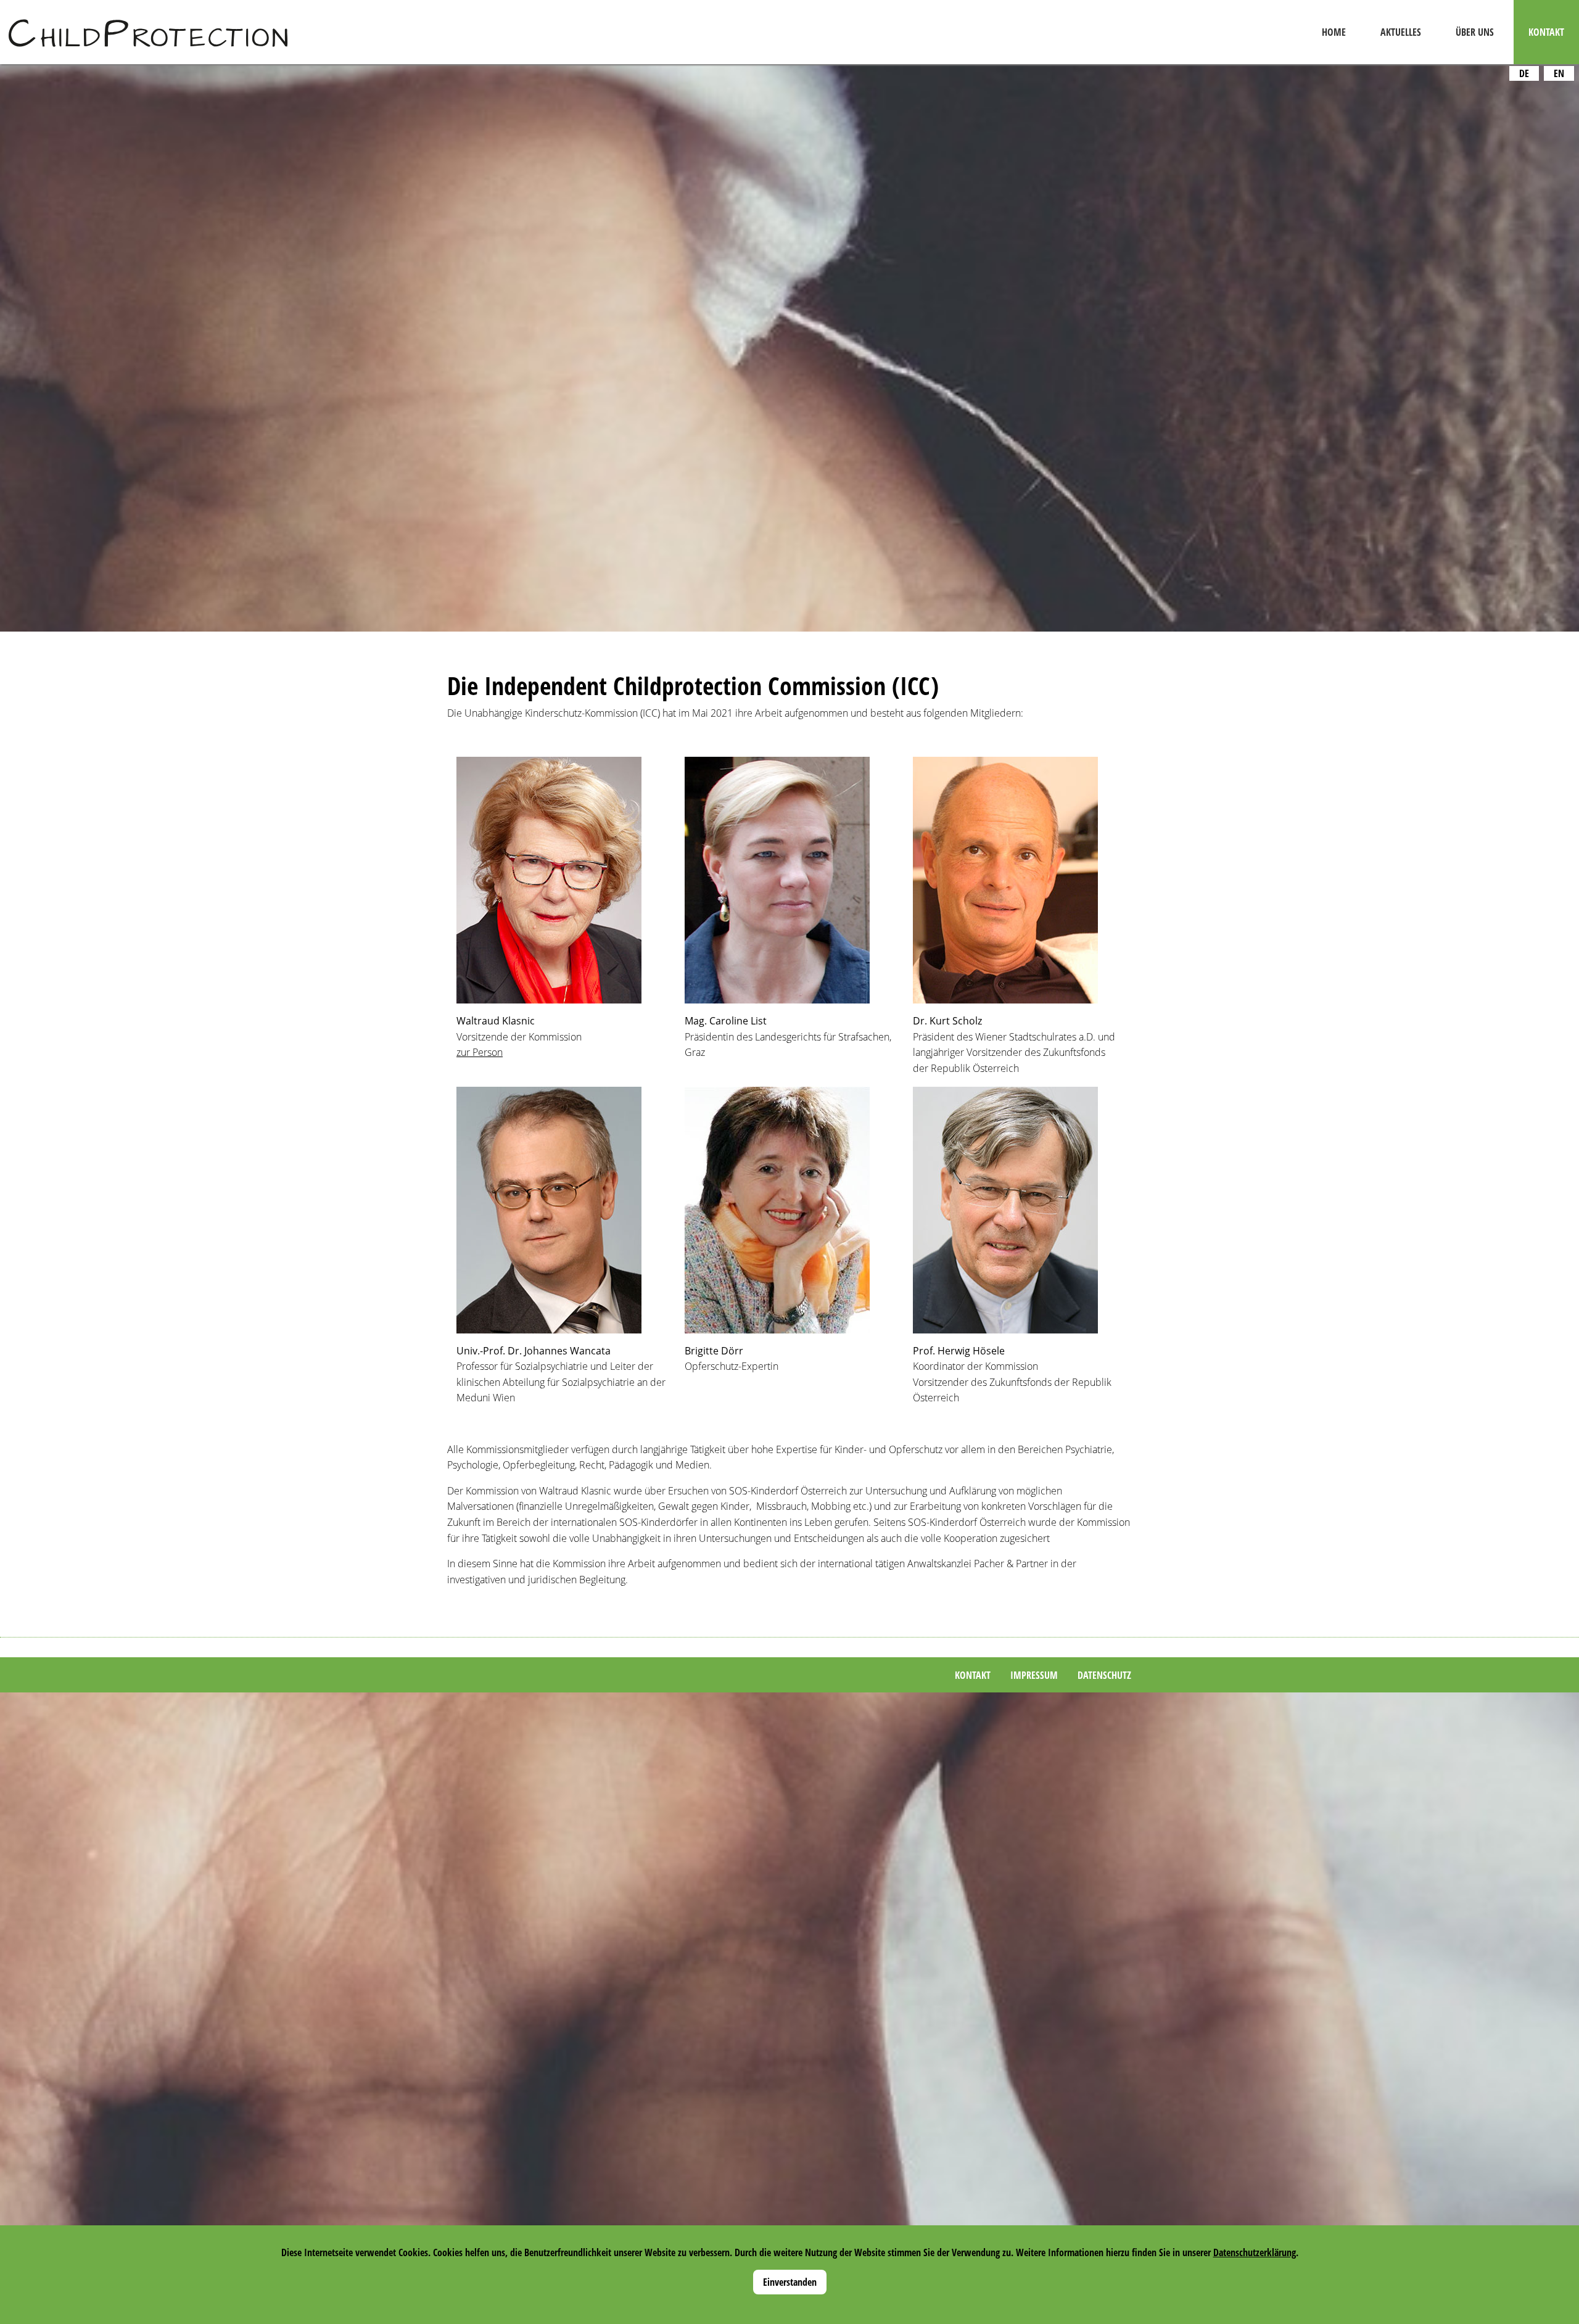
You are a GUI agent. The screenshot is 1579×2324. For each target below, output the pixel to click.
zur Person (480, 1052)
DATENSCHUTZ (1104, 1675)
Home (1334, 32)
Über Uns (1475, 32)
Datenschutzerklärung (1255, 2252)
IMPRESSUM (1034, 1675)
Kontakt (1546, 32)
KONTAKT (973, 1675)
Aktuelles (1401, 32)
